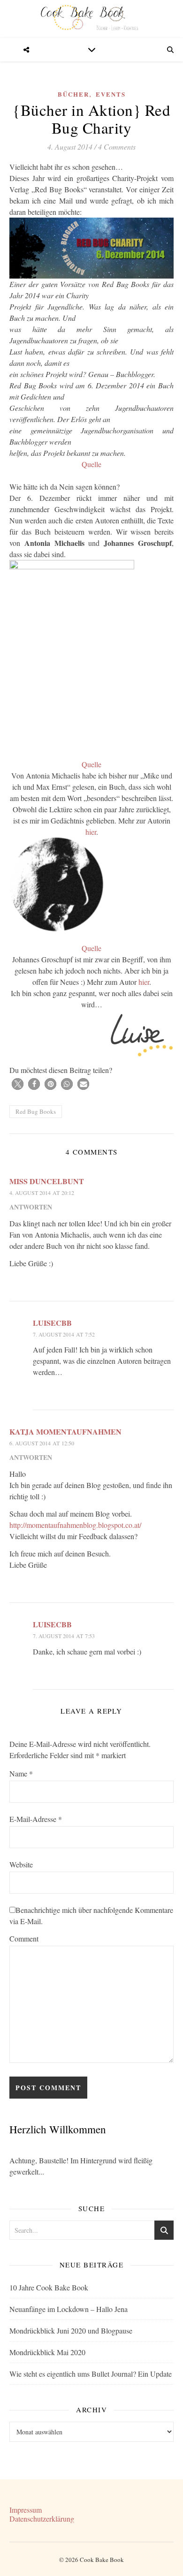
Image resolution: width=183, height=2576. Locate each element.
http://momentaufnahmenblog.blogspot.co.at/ (75, 1525)
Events (111, 94)
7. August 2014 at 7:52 (64, 1334)
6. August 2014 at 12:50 (42, 1443)
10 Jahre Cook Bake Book (49, 2287)
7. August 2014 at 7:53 (64, 1636)
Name (21, 1773)
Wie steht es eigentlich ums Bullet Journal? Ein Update (91, 2374)
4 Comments (117, 147)
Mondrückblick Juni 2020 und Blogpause (71, 2330)
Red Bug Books (36, 1111)
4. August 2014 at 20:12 (42, 1193)
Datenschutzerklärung (42, 2519)
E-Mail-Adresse (36, 1819)
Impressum (26, 2510)
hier (91, 832)
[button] (18, 1084)
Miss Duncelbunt (47, 1181)
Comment (24, 1938)
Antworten (31, 1207)
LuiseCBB (52, 1323)
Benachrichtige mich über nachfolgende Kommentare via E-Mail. (91, 1915)
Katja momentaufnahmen (65, 1432)
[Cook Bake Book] (91, 19)
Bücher (73, 94)
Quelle (91, 464)
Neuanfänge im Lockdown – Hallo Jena (69, 2309)
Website (21, 1864)
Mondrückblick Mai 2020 (47, 2352)
